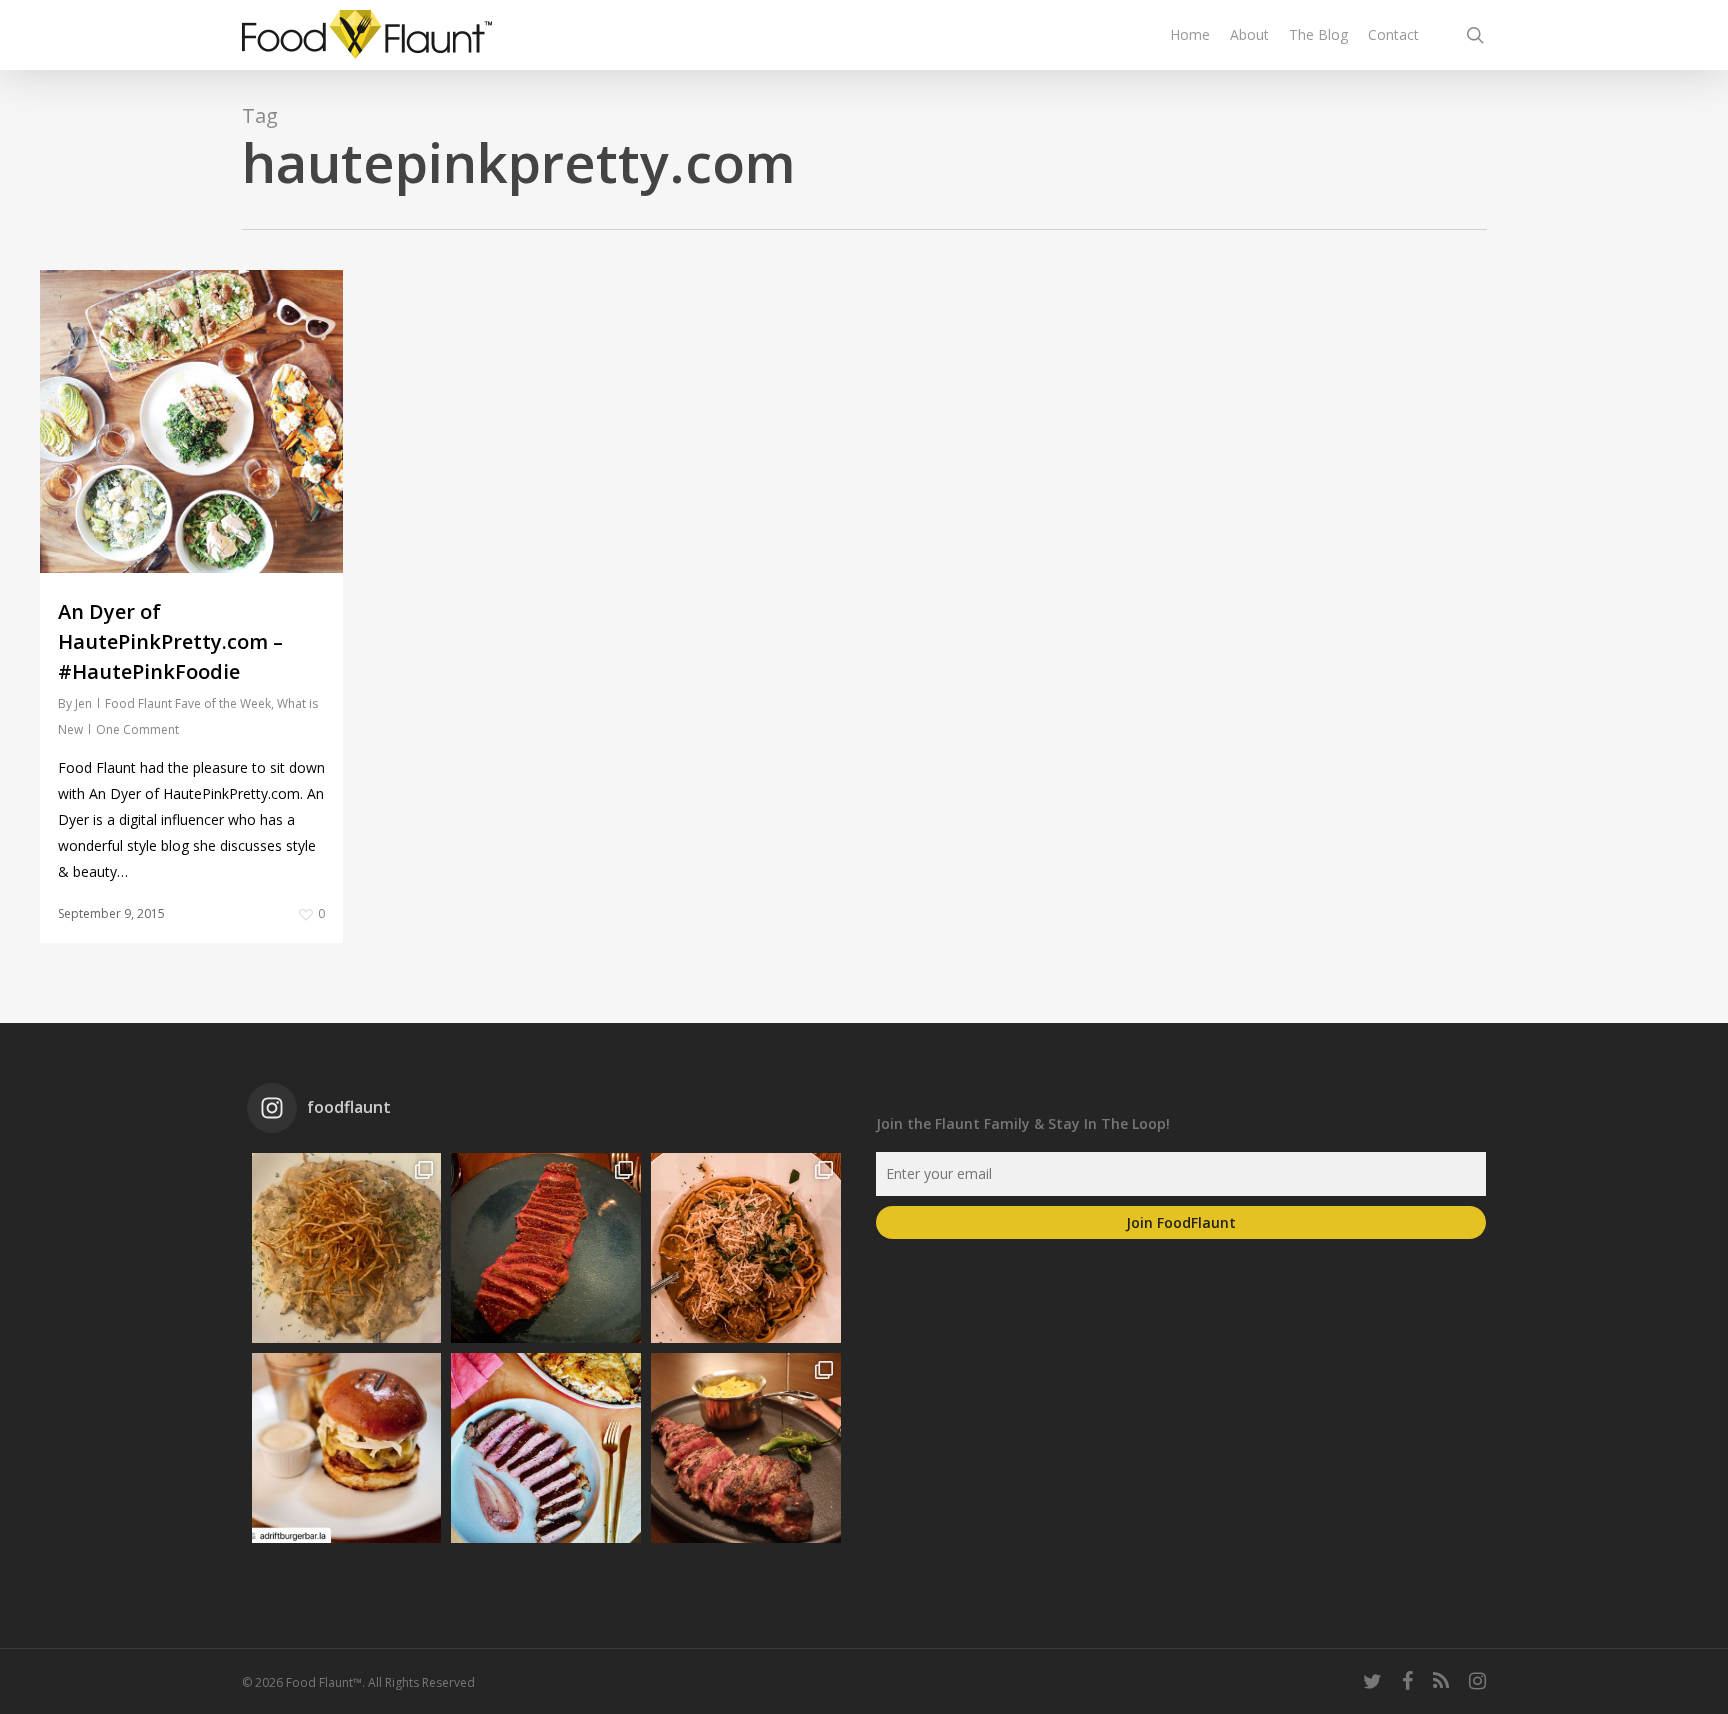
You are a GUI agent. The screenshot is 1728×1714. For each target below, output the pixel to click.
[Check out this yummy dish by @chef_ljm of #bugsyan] (746, 1448)
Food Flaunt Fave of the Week (188, 703)
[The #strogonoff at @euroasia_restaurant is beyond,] (347, 1248)
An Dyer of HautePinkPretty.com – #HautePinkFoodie (170, 641)
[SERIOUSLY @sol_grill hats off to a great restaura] (746, 1248)
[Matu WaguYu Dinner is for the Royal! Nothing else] (546, 1248)
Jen (83, 703)
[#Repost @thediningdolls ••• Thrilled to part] (546, 1448)
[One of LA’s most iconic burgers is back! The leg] (347, 1448)
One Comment (137, 729)
